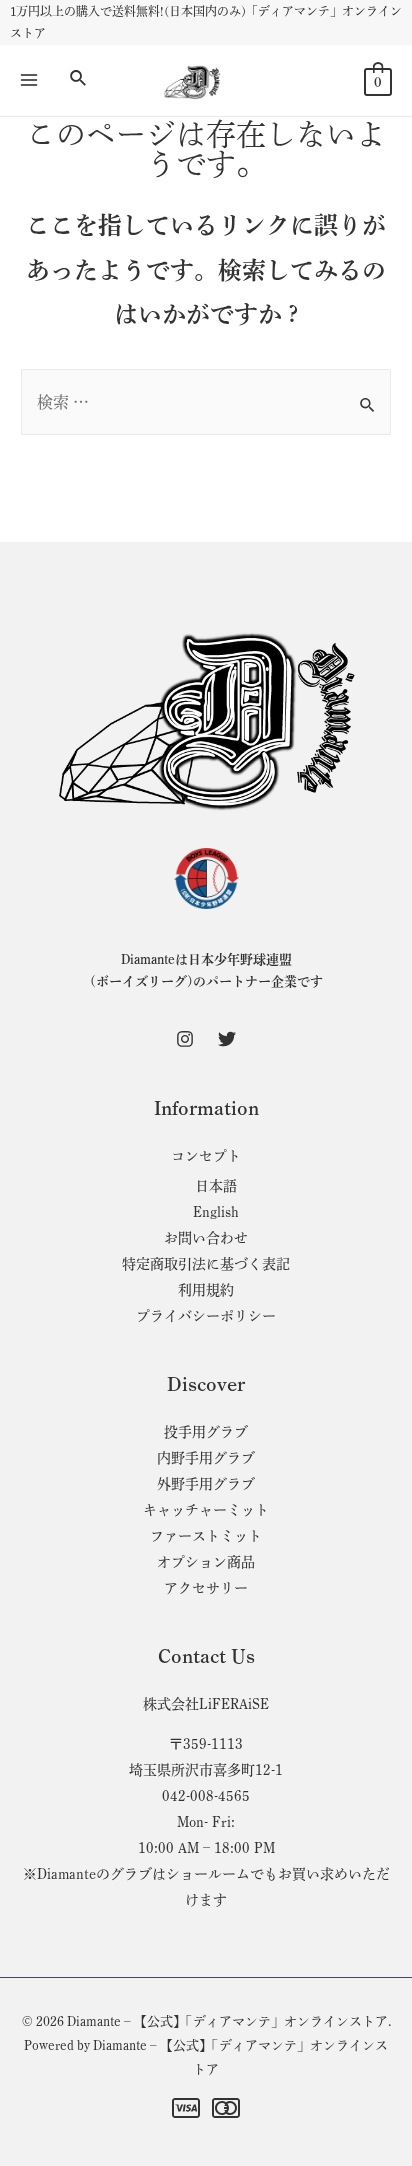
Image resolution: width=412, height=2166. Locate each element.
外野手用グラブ (206, 1484)
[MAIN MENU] (29, 80)
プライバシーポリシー (206, 1316)
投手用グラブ (206, 1432)
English (216, 1212)
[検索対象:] (206, 402)
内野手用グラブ (206, 1458)
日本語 (216, 1186)
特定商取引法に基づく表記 (206, 1264)
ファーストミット (206, 1536)
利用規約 (206, 1290)
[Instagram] (185, 1039)
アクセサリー (206, 1588)
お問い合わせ (206, 1238)
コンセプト (206, 1156)
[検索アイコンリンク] (79, 80)
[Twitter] (227, 1039)
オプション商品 (206, 1562)
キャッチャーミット (206, 1510)
